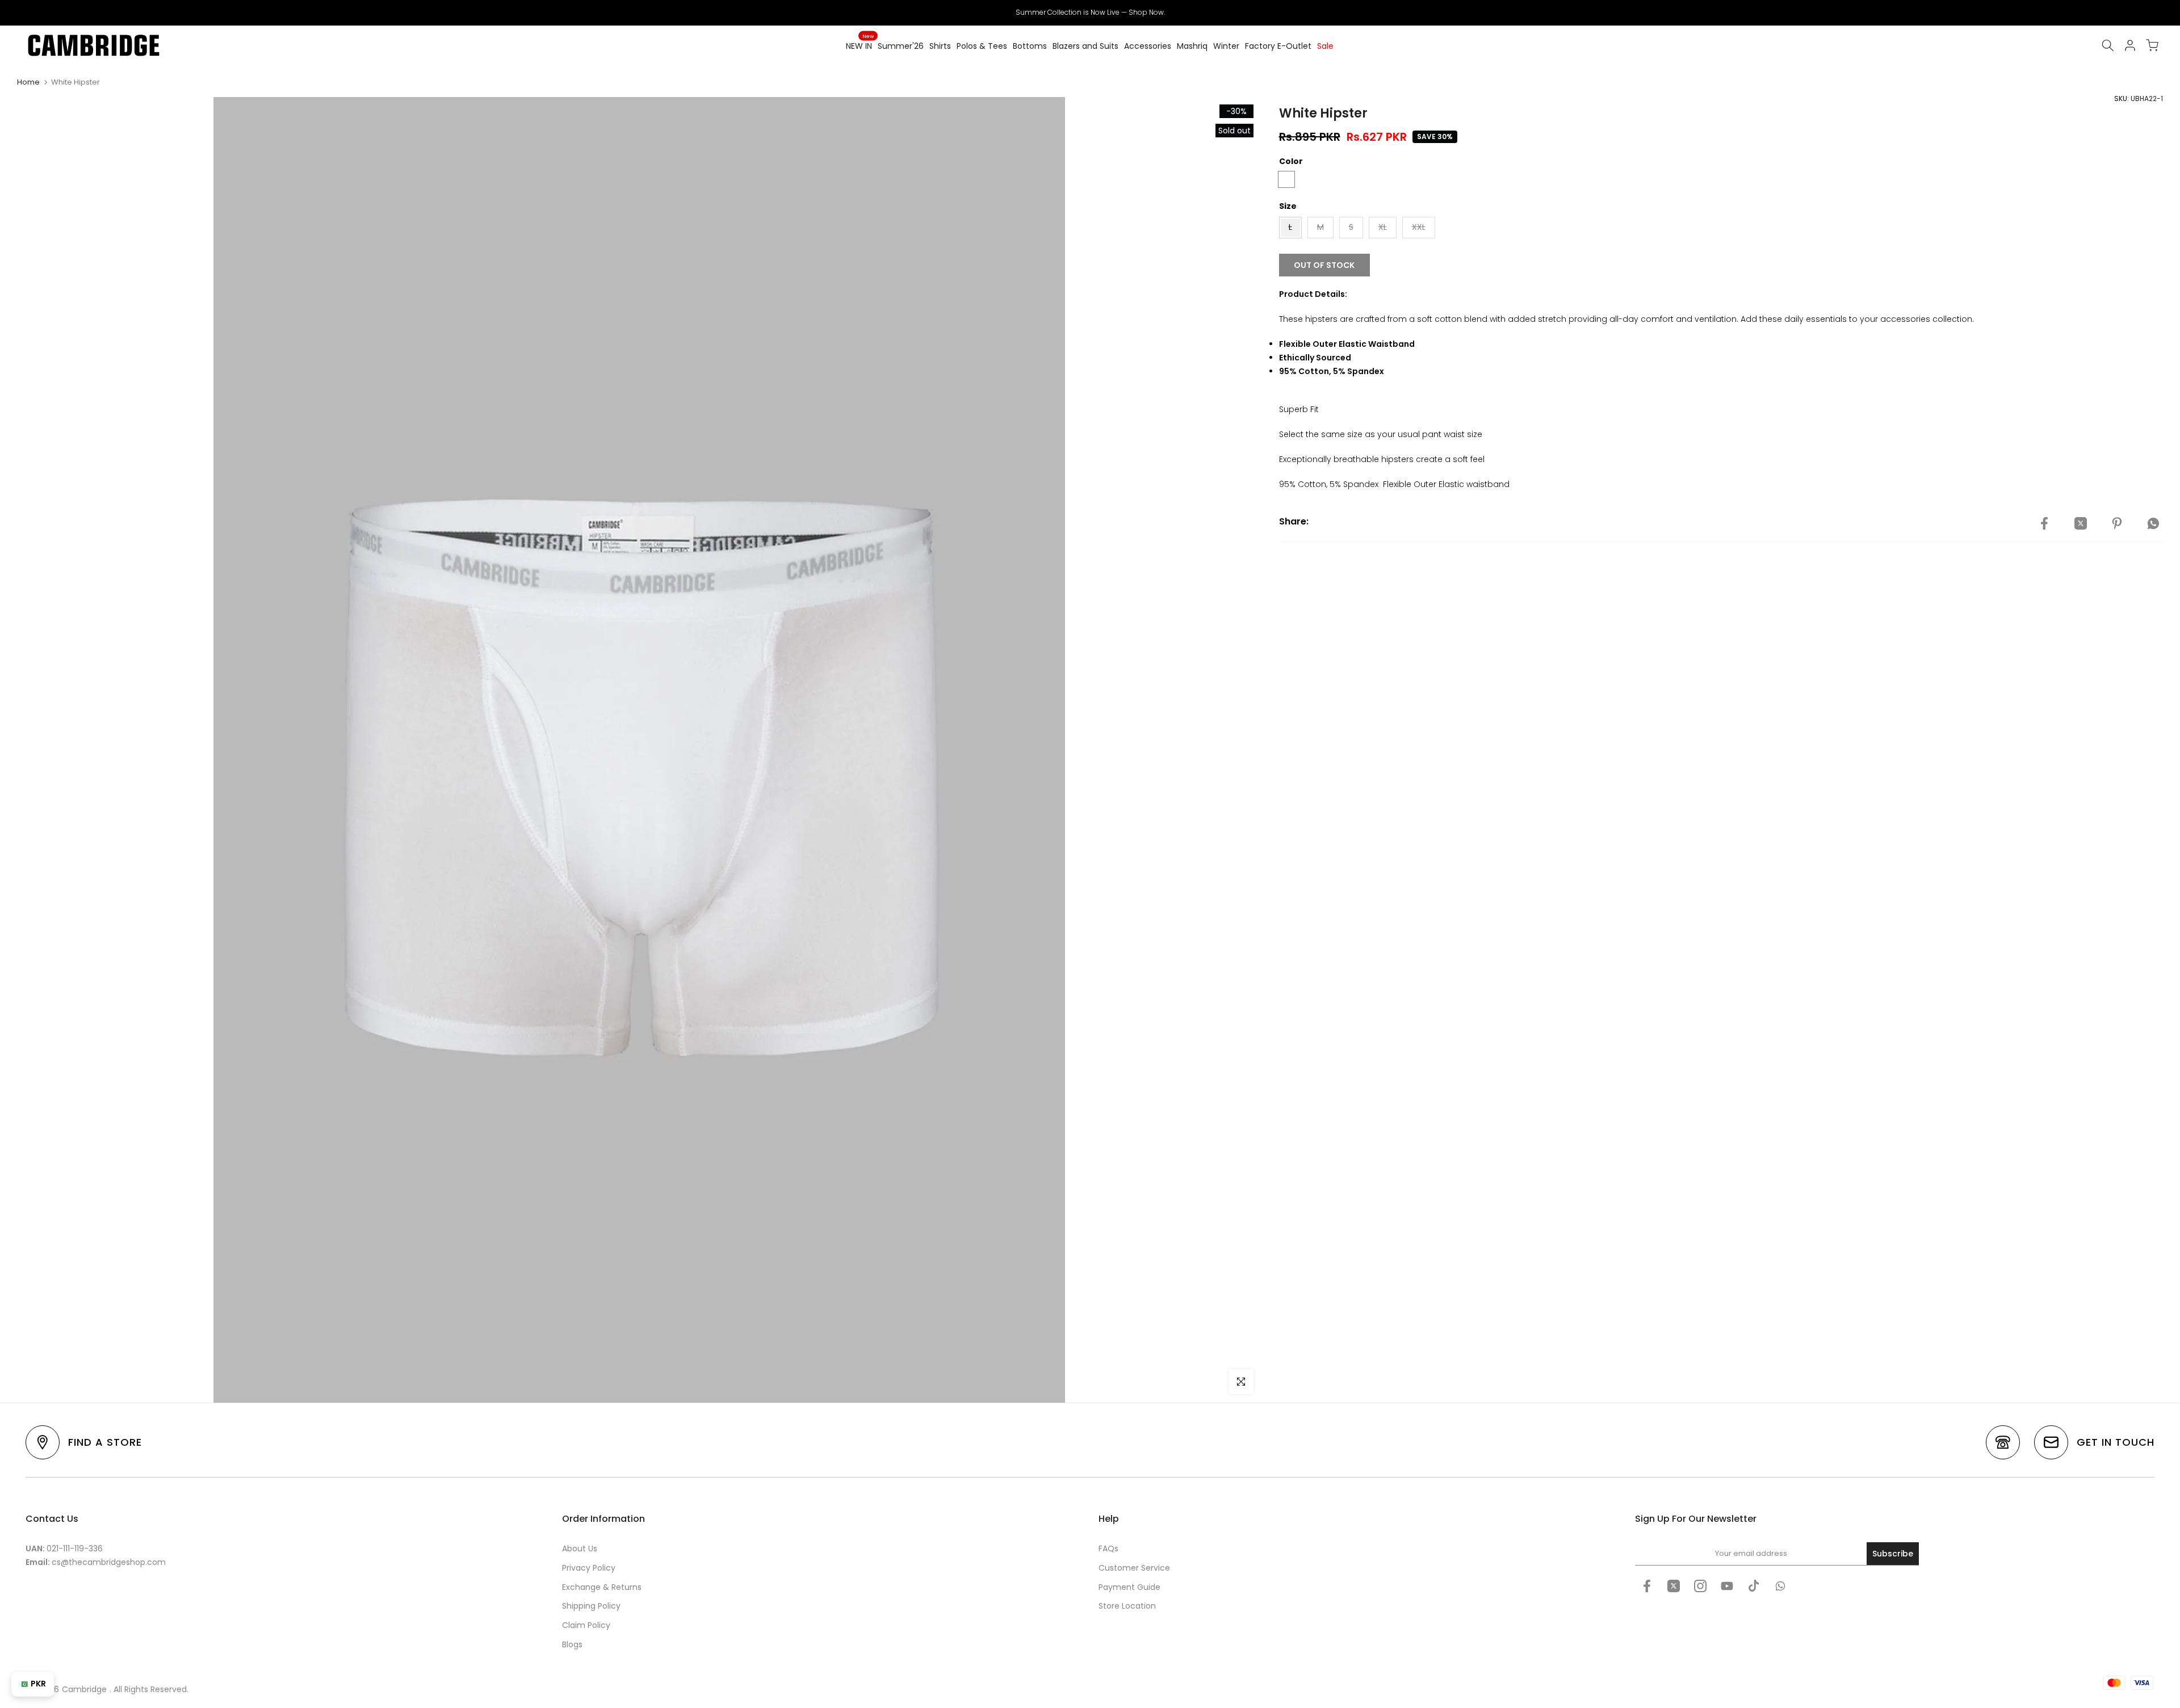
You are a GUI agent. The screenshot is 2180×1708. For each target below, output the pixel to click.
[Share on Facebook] (2044, 523)
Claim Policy (586, 1625)
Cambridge (84, 1689)
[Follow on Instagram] (1700, 1586)
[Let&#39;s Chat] (1780, 1586)
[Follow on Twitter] (1674, 1586)
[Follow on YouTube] (1727, 1586)
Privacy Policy (589, 1568)
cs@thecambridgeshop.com (109, 1562)
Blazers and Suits (1085, 46)
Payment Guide (1129, 1587)
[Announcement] (1090, 12)
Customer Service (1134, 1568)
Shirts (940, 46)
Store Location (1127, 1606)
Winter (1226, 46)
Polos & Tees (982, 46)
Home (28, 82)
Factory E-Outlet (1278, 46)
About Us (580, 1548)
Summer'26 (901, 46)
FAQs (1108, 1548)
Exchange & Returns (602, 1587)
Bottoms (1030, 46)
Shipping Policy (591, 1606)
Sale (1325, 46)
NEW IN (860, 45)
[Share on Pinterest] (2117, 523)
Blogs (572, 1644)
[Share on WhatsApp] (2153, 523)
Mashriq (1192, 46)
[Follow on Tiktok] (1754, 1586)
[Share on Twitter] (2081, 523)
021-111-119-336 (75, 1548)
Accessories (1148, 46)
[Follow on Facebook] (1647, 1586)
